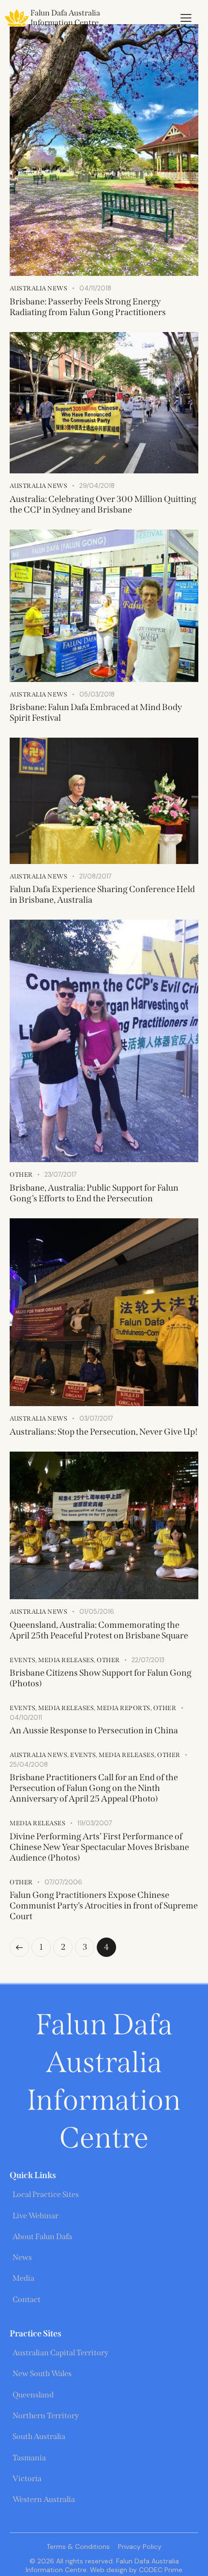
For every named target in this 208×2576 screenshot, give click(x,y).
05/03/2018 (97, 694)
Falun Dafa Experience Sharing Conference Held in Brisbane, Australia (102, 894)
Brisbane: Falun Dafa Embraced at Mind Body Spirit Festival (96, 712)
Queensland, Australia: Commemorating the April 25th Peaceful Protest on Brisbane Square (99, 1630)
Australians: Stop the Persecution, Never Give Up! (104, 1432)
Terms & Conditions (78, 2546)
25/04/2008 (29, 1765)
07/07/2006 (63, 1882)
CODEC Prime (160, 2570)
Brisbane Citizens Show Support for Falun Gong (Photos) (101, 1678)
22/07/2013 (148, 1660)
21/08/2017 (96, 876)
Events (22, 1660)
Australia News (38, 288)
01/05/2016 (97, 1612)
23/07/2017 (61, 1174)
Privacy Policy (140, 2546)
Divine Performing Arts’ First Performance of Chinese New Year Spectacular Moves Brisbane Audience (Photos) (99, 1847)
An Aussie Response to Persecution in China (94, 1730)
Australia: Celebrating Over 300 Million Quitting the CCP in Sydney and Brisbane (103, 504)
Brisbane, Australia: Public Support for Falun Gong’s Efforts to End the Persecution (94, 1193)
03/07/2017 (96, 1418)
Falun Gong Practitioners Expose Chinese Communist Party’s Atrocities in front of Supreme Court (104, 1906)
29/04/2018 (97, 486)
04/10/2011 (26, 1718)
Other (21, 1174)
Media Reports (124, 1708)
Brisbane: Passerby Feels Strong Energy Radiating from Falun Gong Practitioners (88, 307)
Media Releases (66, 1660)
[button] (186, 18)
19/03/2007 (95, 1823)
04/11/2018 (95, 288)
